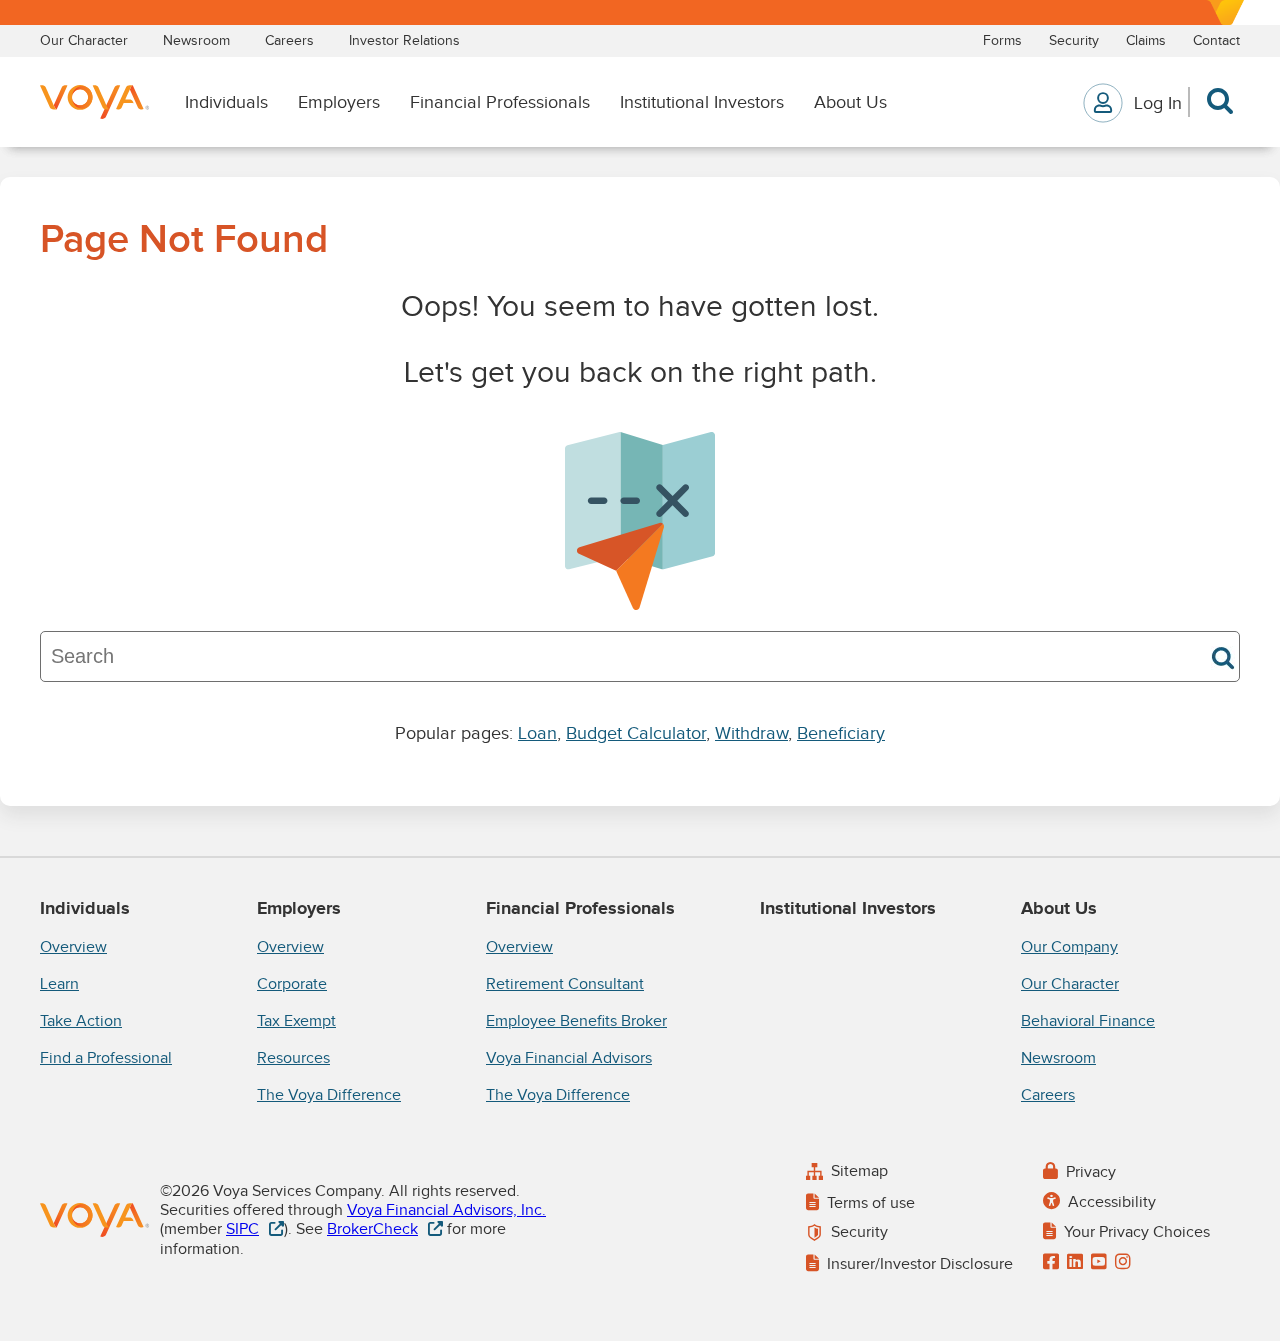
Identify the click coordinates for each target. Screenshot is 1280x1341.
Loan (537, 733)
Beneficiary (841, 733)
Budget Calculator (636, 733)
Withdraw (751, 733)
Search (1223, 658)
